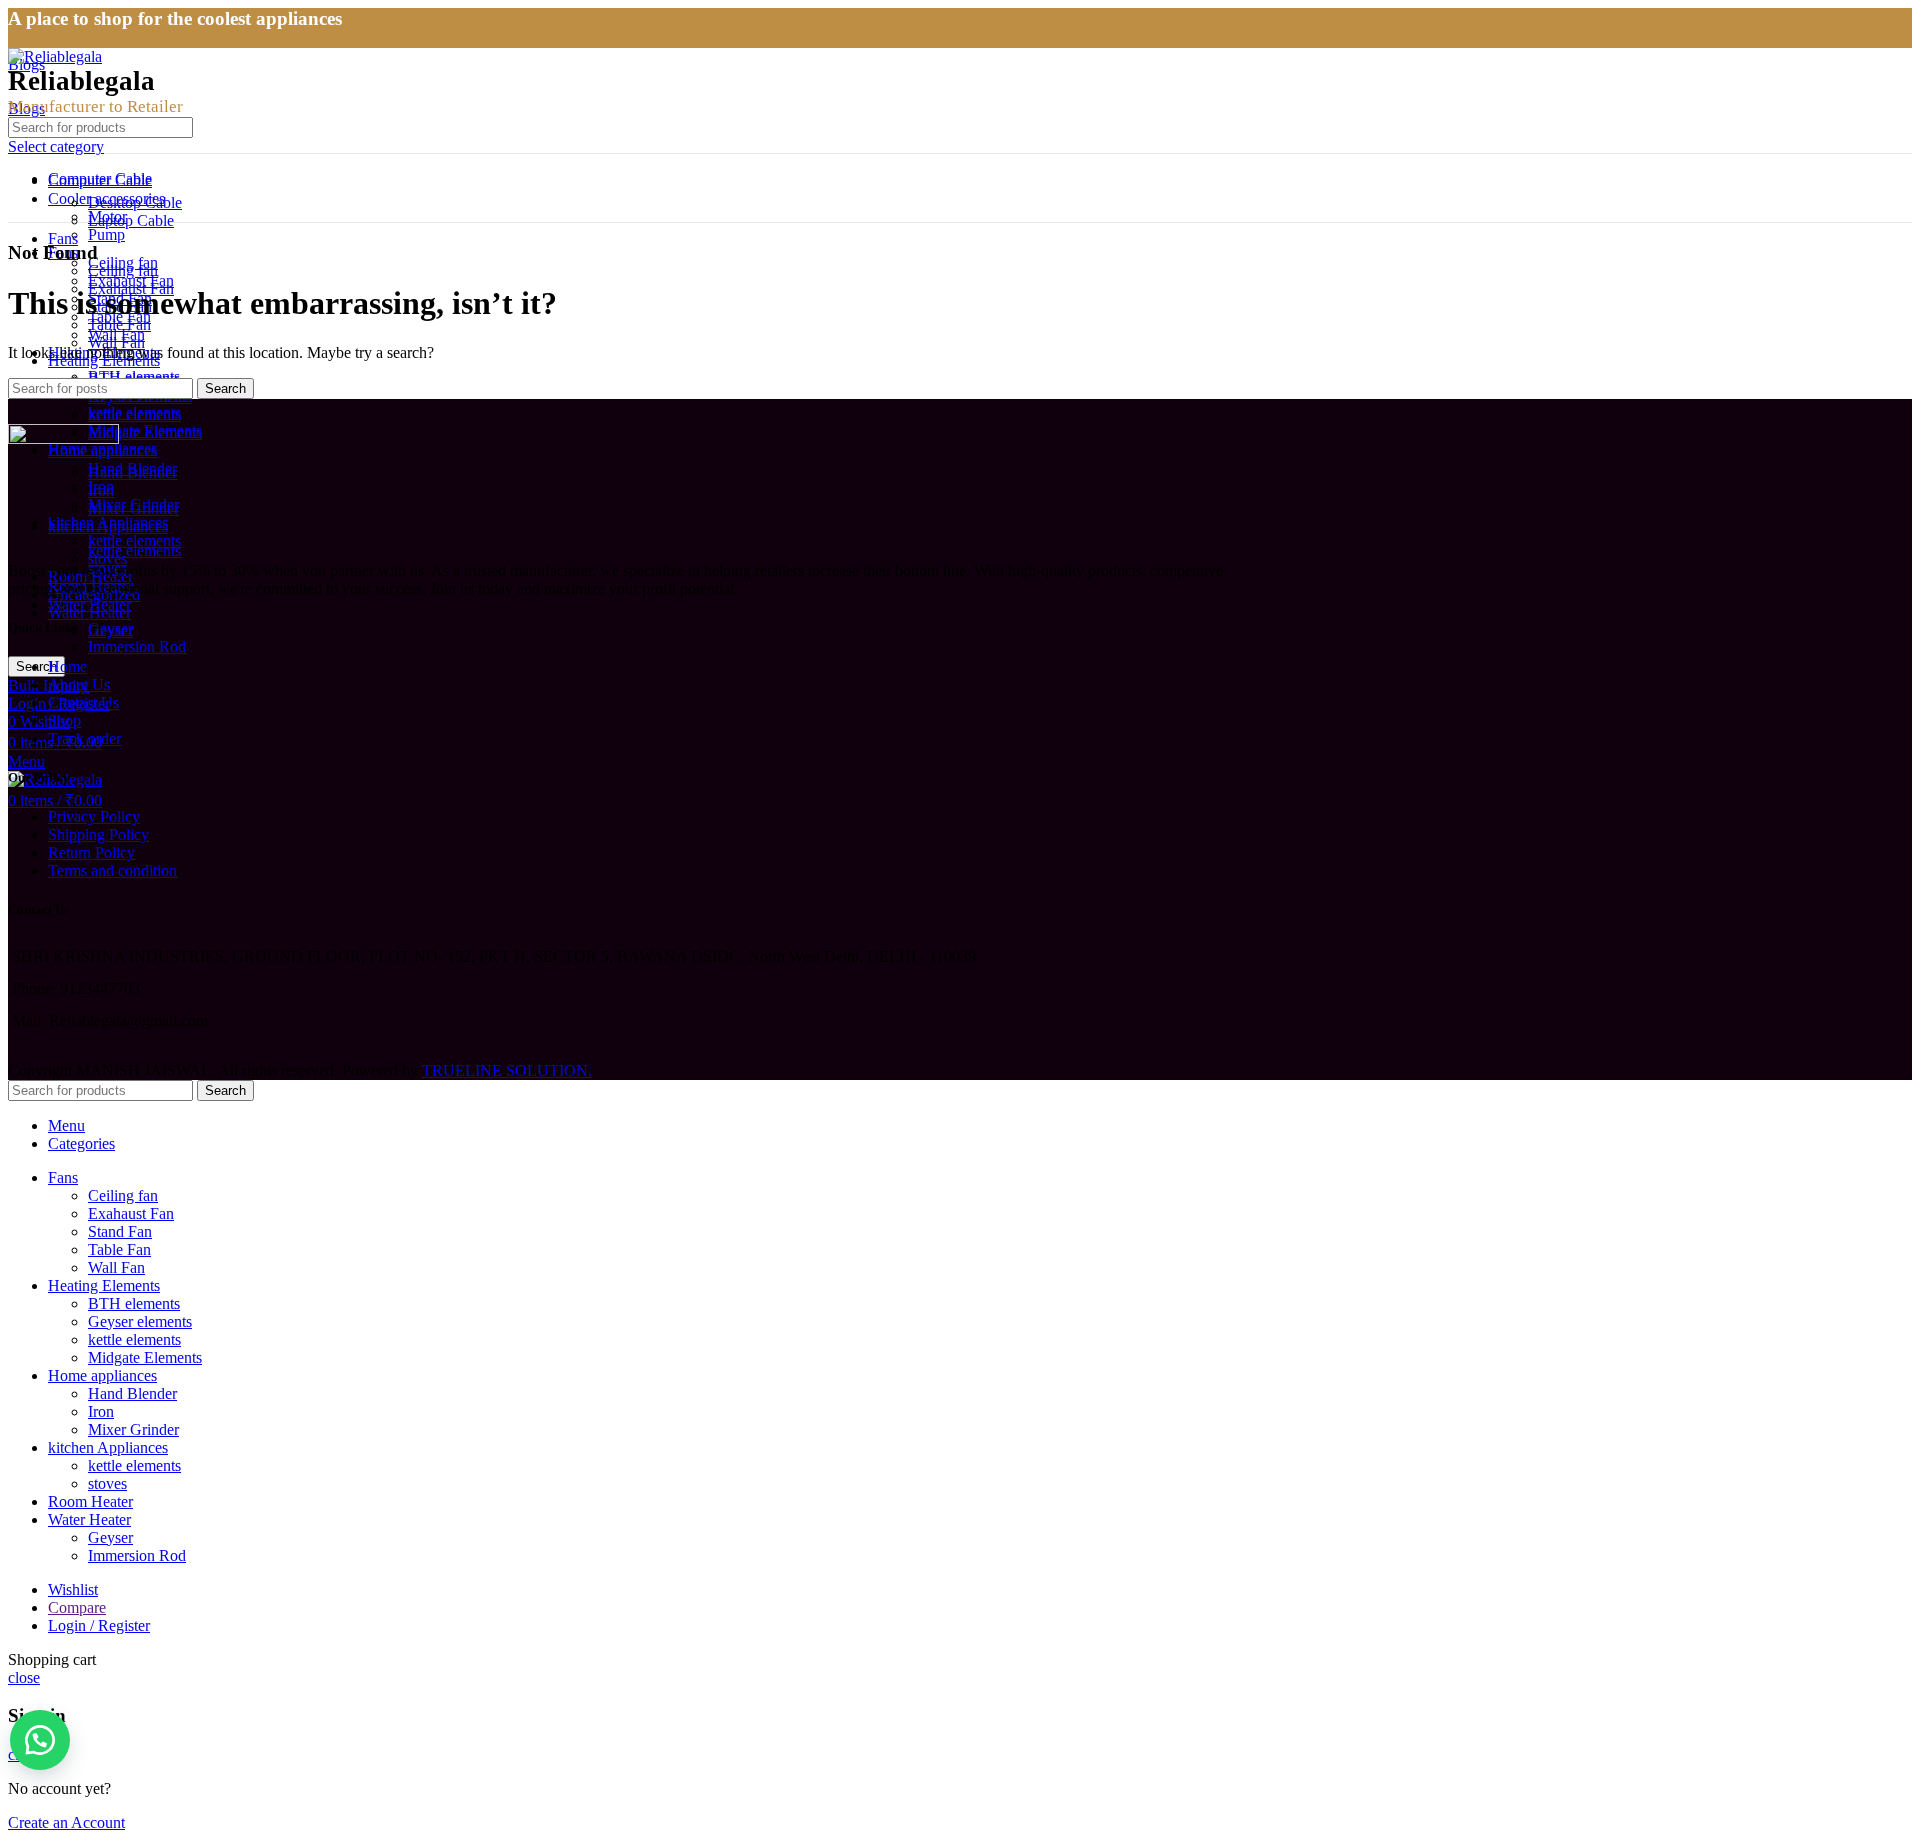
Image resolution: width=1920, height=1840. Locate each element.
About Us (79, 684)
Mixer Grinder (133, 508)
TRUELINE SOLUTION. (507, 1070)
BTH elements (134, 376)
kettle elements (134, 540)
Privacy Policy (94, 816)
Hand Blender (132, 472)
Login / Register (99, 1625)
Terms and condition (112, 870)
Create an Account (66, 1822)
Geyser (110, 628)
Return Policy (91, 852)
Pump (106, 234)
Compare (77, 1607)
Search (225, 388)
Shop (64, 720)
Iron (101, 1411)
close (24, 1677)
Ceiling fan (123, 262)
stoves (107, 1483)
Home (67, 666)
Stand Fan (120, 1231)
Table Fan (119, 1249)
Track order (84, 738)
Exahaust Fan (131, 280)
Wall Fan (116, 334)
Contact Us (83, 702)
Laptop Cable (131, 220)
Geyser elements (140, 1321)
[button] (40, 1740)
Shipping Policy (98, 834)
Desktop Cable (135, 202)
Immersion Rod (137, 646)
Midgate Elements (145, 430)
